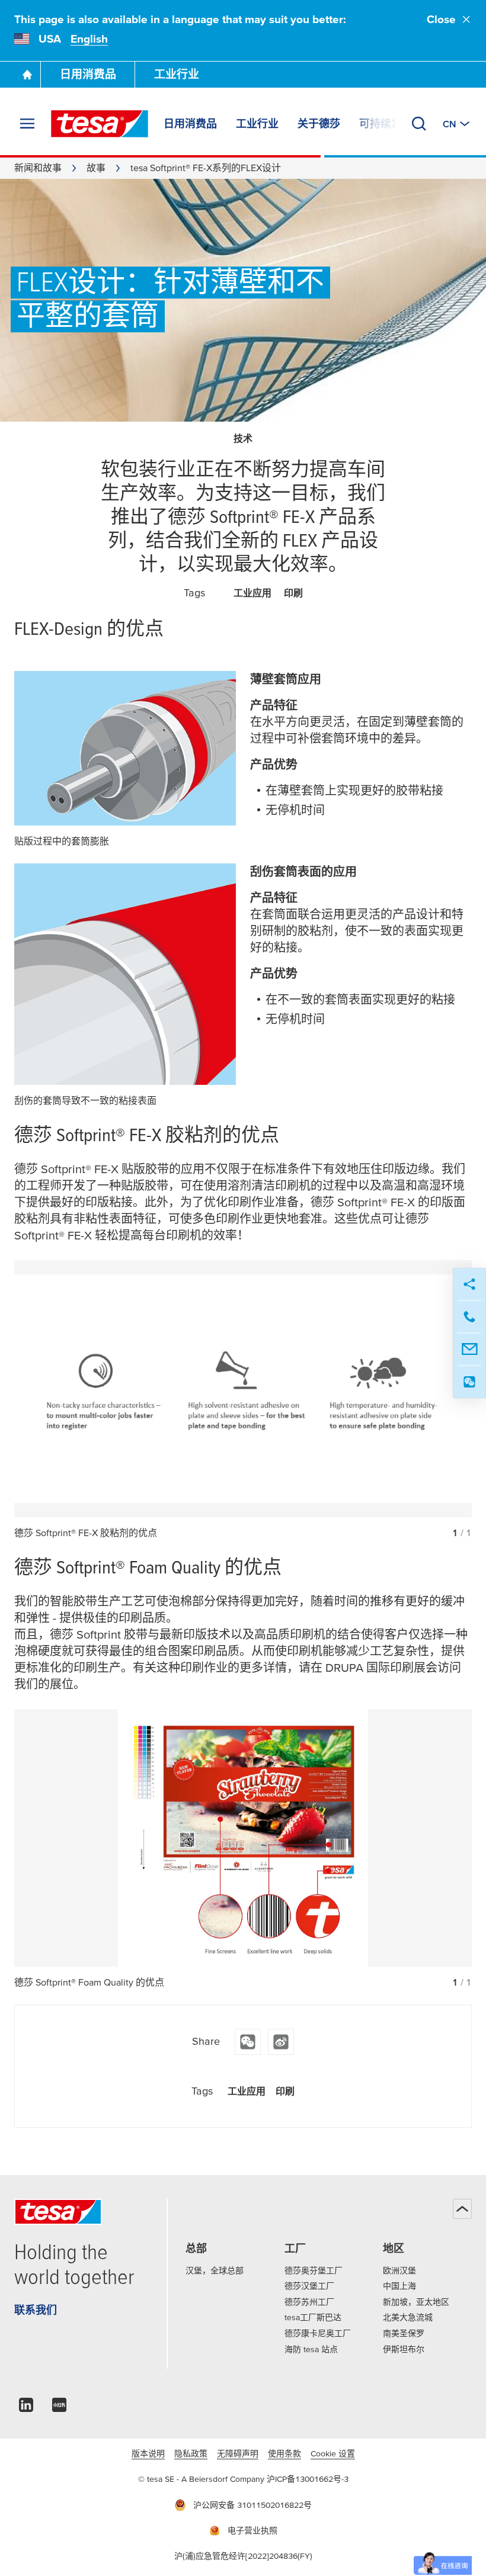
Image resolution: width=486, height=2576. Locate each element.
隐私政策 (191, 2453)
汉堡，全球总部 (215, 2270)
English (89, 39)
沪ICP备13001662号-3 (308, 2479)
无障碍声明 (238, 2453)
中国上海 (399, 2286)
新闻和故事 (38, 168)
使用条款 (284, 2453)
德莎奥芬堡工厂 (314, 2270)
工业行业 (177, 74)
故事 (96, 168)
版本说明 (148, 2453)
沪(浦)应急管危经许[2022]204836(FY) (243, 2556)
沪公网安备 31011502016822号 (252, 2505)
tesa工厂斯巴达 (313, 2317)
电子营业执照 (252, 2530)
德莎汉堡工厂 (309, 2286)
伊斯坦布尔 (404, 2349)
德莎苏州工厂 (309, 2302)
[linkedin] (26, 2408)
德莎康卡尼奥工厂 (318, 2333)
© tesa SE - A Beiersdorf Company (202, 2479)
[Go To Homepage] (27, 75)
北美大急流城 (408, 2317)
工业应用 (252, 593)
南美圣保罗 (404, 2333)
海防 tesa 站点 (311, 2349)
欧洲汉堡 (399, 2270)
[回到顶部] (462, 2209)
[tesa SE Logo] (100, 124)
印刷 (293, 593)
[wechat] (248, 2042)
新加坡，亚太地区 (416, 2302)
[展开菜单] (27, 124)
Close (441, 19)
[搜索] (419, 124)
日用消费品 (88, 74)
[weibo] (281, 2042)
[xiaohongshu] (59, 2408)
